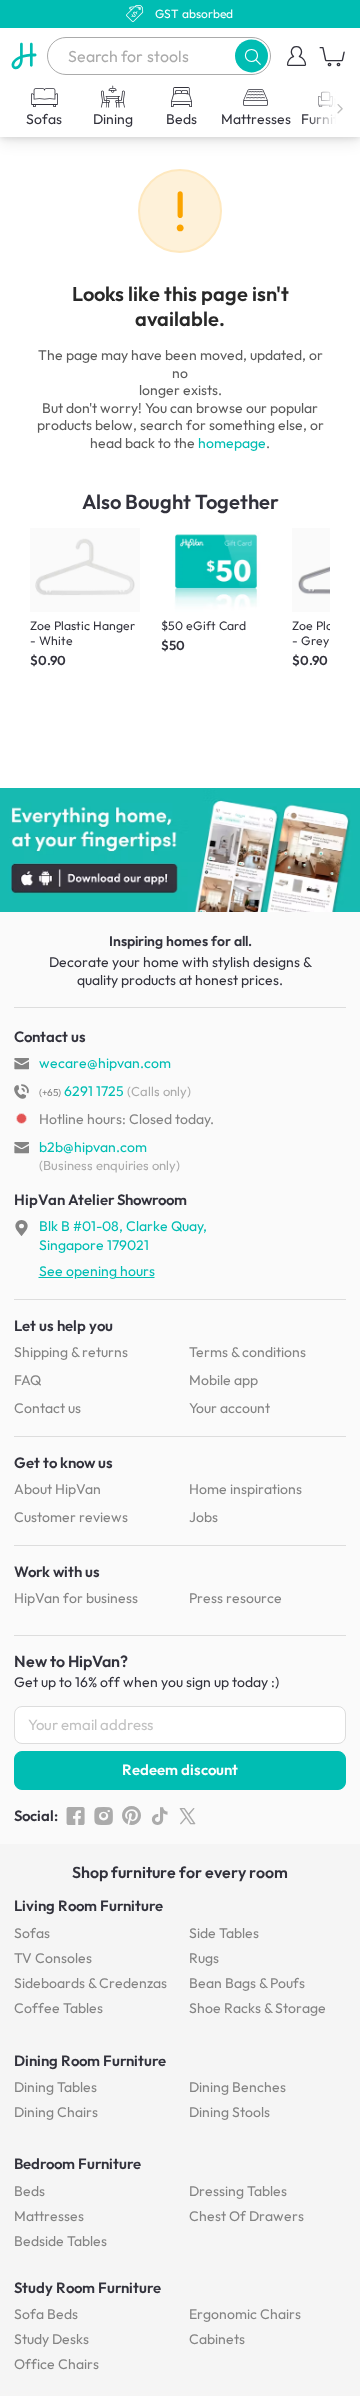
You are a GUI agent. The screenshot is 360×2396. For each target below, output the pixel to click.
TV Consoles (53, 1958)
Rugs (204, 1958)
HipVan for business (76, 1598)
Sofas (32, 1933)
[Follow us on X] (187, 1816)
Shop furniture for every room (180, 1872)
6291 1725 (81, 1091)
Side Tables (224, 1933)
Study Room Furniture (87, 2287)
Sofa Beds (46, 2314)
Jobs (203, 1517)
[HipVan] (23, 56)
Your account (229, 1408)
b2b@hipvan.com (93, 1147)
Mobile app (223, 1380)
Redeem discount (180, 1769)
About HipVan (57, 1489)
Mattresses (49, 2216)
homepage (232, 443)
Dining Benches (237, 2087)
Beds (29, 2191)
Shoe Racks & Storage (257, 2008)
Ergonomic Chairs (245, 2314)
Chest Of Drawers (246, 2216)
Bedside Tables (60, 2241)
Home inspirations (245, 1489)
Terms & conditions (247, 1352)
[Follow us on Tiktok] (159, 1816)
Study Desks (51, 2339)
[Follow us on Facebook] (75, 1816)
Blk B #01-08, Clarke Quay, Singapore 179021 (123, 1235)
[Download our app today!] (180, 850)
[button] (251, 55)
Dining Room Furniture (90, 2060)
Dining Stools (229, 2112)
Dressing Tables (238, 2191)
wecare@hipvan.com (105, 1063)
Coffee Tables (58, 2008)
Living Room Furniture (88, 1905)
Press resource (235, 1598)
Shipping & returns (71, 1352)
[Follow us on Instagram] (103, 1816)
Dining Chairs (56, 2112)
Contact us (47, 1408)
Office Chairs (56, 2364)
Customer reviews (71, 1517)
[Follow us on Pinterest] (131, 1816)
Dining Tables (55, 2087)
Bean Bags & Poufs (247, 1983)
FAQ (27, 1380)
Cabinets (217, 2339)
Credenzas (90, 1983)
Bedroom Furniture (77, 2163)
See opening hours (97, 1271)
